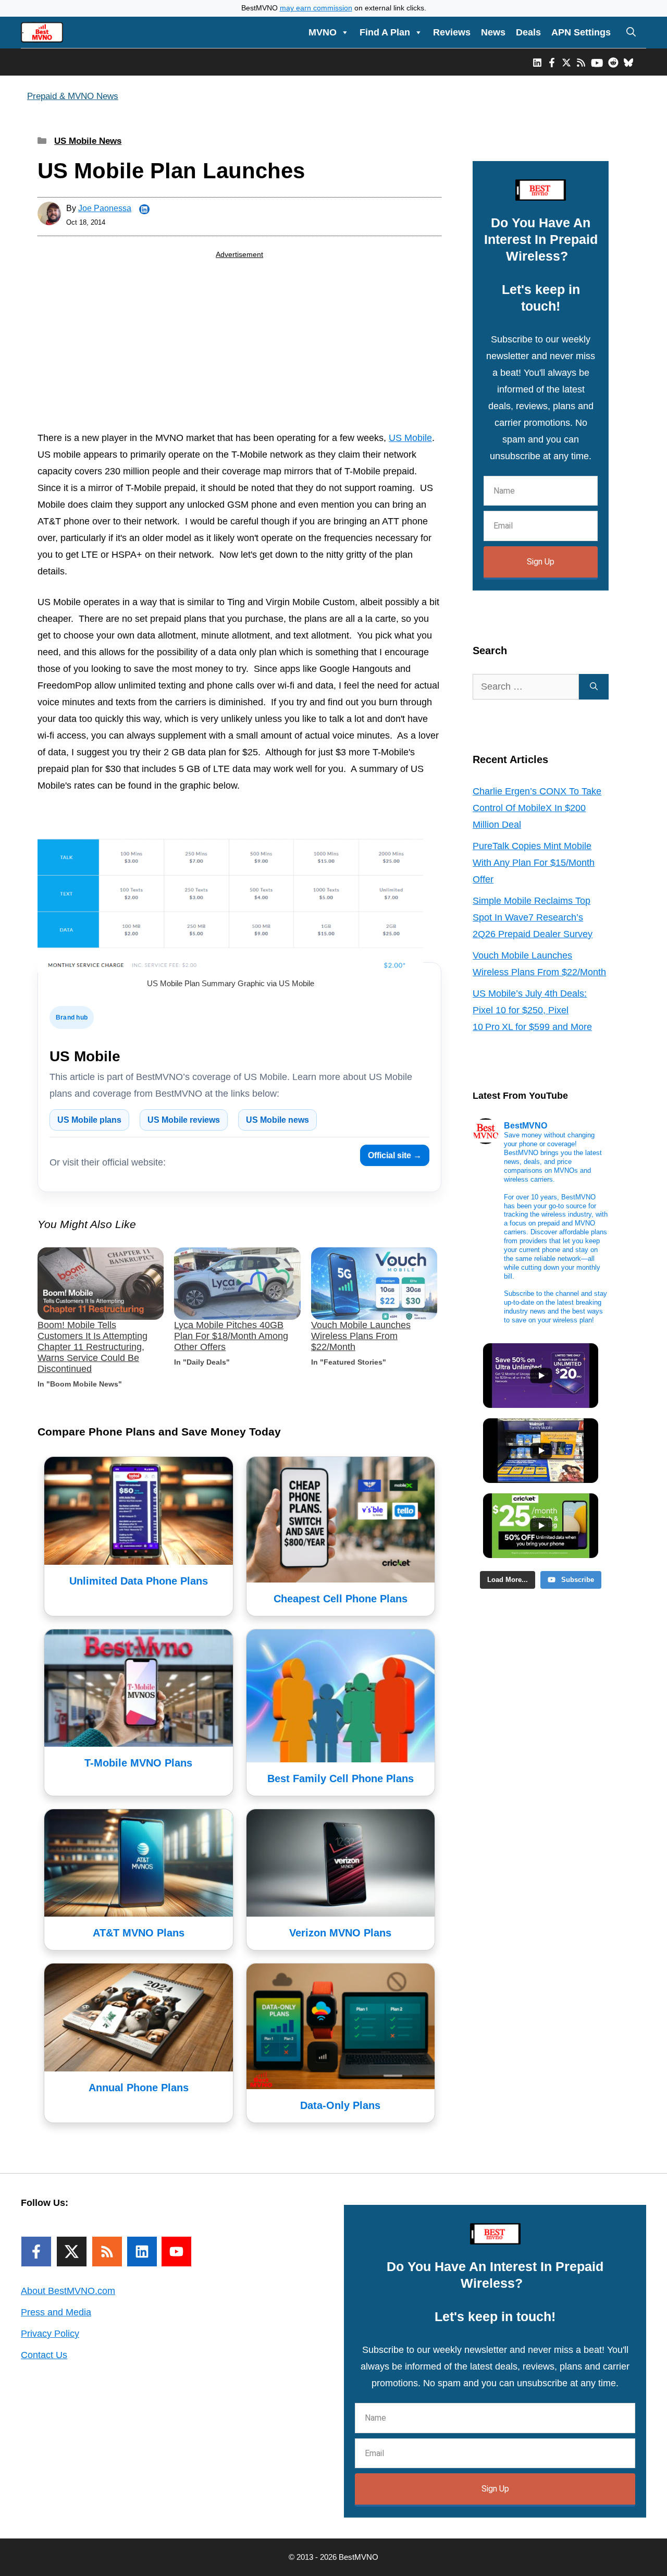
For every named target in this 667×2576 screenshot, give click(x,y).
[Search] (594, 687)
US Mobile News (88, 141)
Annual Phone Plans (139, 2088)
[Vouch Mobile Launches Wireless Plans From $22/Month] (374, 1284)
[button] (631, 32)
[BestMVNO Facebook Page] (552, 62)
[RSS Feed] (107, 2252)
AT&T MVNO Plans (139, 1933)
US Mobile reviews (184, 1120)
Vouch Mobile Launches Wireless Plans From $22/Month (361, 1336)
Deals (528, 32)
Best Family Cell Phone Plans (341, 1778)
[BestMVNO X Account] (566, 62)
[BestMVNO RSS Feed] (581, 62)
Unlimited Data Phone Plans (139, 1581)
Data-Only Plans (340, 2105)
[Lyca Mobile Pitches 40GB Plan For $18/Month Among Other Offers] (237, 1284)
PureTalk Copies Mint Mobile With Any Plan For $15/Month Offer (534, 863)
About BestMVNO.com (68, 2291)
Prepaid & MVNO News (73, 96)
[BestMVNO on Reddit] (613, 62)
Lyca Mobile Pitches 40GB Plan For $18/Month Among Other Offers (231, 1336)
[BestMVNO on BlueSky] (628, 62)
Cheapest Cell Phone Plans (341, 1599)
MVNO (323, 32)
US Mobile (410, 438)
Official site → (395, 1155)
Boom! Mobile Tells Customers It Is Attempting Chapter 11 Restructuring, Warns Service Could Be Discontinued (92, 1347)
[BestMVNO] (42, 32)
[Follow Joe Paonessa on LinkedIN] (144, 210)
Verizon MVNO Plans (340, 1933)
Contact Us (44, 2355)
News (493, 32)
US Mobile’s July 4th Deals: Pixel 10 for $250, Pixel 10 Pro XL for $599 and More (532, 1010)
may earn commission (316, 8)
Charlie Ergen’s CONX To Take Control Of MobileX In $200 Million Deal (537, 808)
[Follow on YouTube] (176, 2252)
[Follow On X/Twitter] (72, 2252)
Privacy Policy (50, 2334)
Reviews (452, 32)
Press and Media (56, 2312)
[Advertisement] (239, 347)
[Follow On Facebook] (36, 2252)
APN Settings (581, 32)
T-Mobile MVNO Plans (138, 1763)
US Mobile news (277, 1120)
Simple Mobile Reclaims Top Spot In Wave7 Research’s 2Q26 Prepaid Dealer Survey (533, 917)
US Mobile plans (89, 1120)
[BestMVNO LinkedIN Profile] (537, 62)
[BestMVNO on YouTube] (597, 62)
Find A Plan (385, 32)
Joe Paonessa (105, 208)
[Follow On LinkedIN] (142, 2252)
